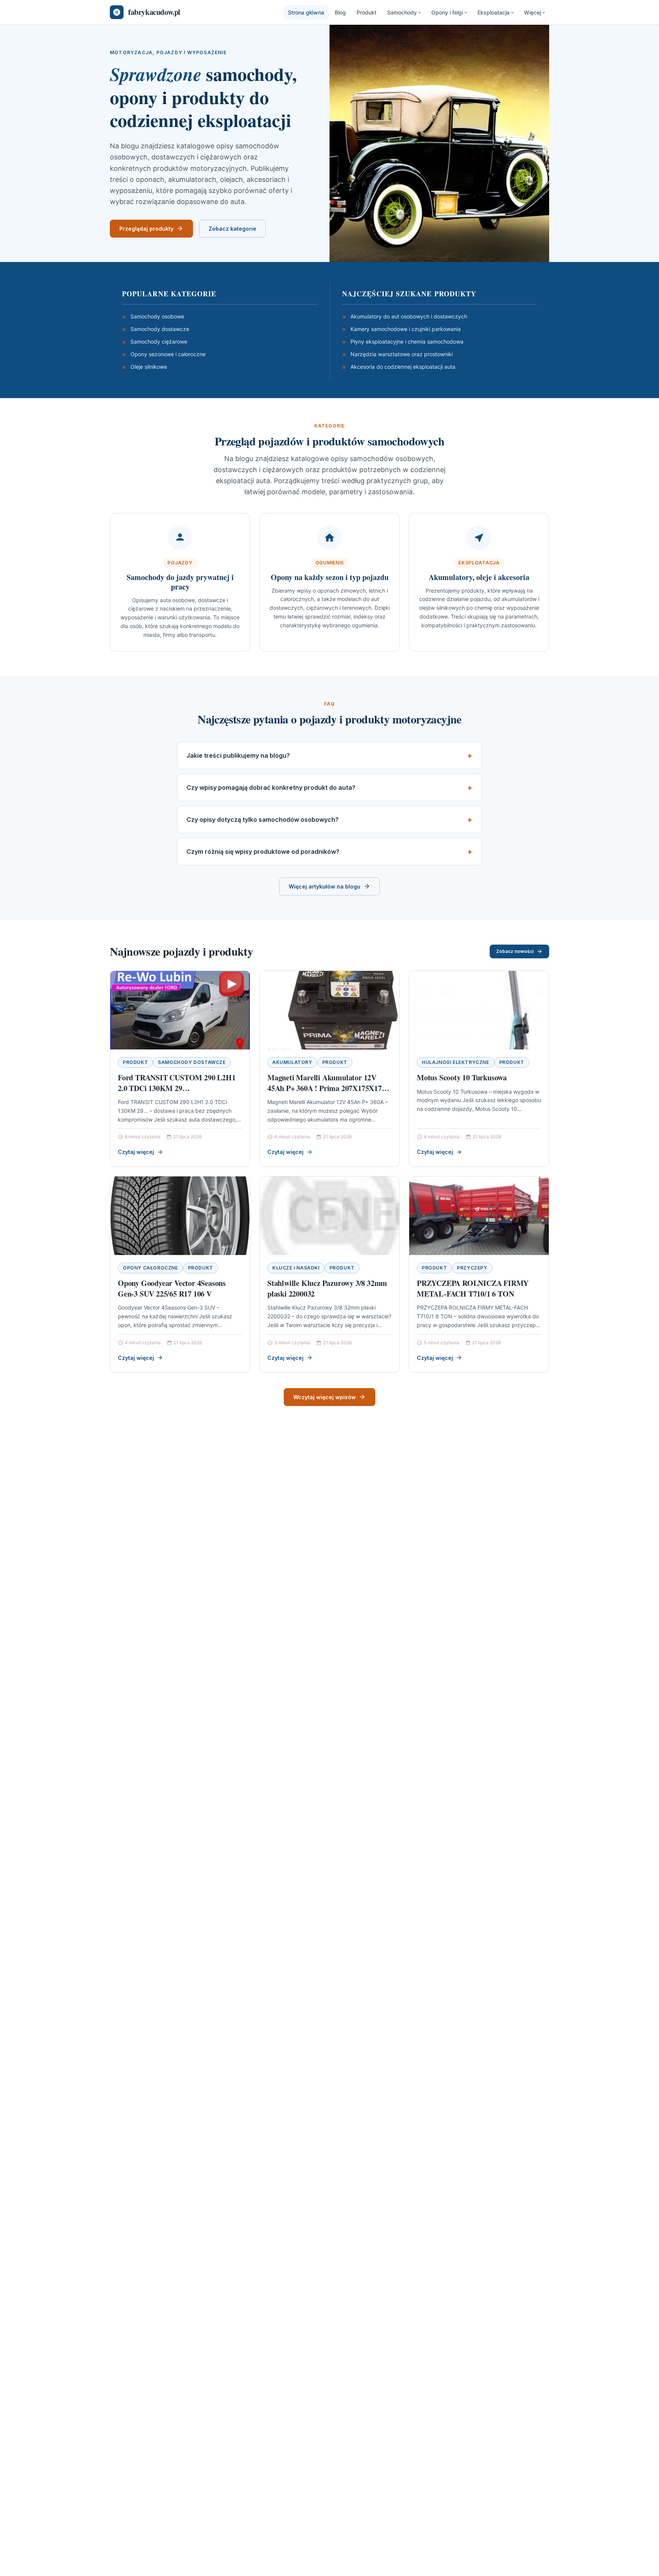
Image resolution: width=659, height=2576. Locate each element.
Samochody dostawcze (192, 1062)
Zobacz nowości (515, 951)
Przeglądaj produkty (146, 229)
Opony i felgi (447, 12)
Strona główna (306, 12)
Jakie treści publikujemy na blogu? (238, 755)
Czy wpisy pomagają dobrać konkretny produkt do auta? (271, 787)
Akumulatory (292, 1062)
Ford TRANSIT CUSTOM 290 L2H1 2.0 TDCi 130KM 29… (177, 1083)
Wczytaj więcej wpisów (325, 1397)
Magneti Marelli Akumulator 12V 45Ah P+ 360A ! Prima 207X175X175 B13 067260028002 (326, 1088)
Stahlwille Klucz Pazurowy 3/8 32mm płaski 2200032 (327, 1288)
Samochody (402, 12)
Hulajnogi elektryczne (456, 1062)
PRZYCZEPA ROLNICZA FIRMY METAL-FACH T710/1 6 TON (473, 1288)
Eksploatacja (493, 12)
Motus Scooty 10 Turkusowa (462, 1077)
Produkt (366, 12)
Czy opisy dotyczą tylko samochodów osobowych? (263, 820)
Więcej (532, 12)
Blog (340, 12)
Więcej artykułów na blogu (325, 886)
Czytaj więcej (136, 1152)
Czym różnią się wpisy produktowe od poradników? (263, 852)
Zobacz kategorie (232, 229)
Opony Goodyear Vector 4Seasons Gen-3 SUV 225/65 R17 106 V (172, 1288)
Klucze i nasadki (296, 1268)
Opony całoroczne (150, 1268)
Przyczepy (472, 1268)
